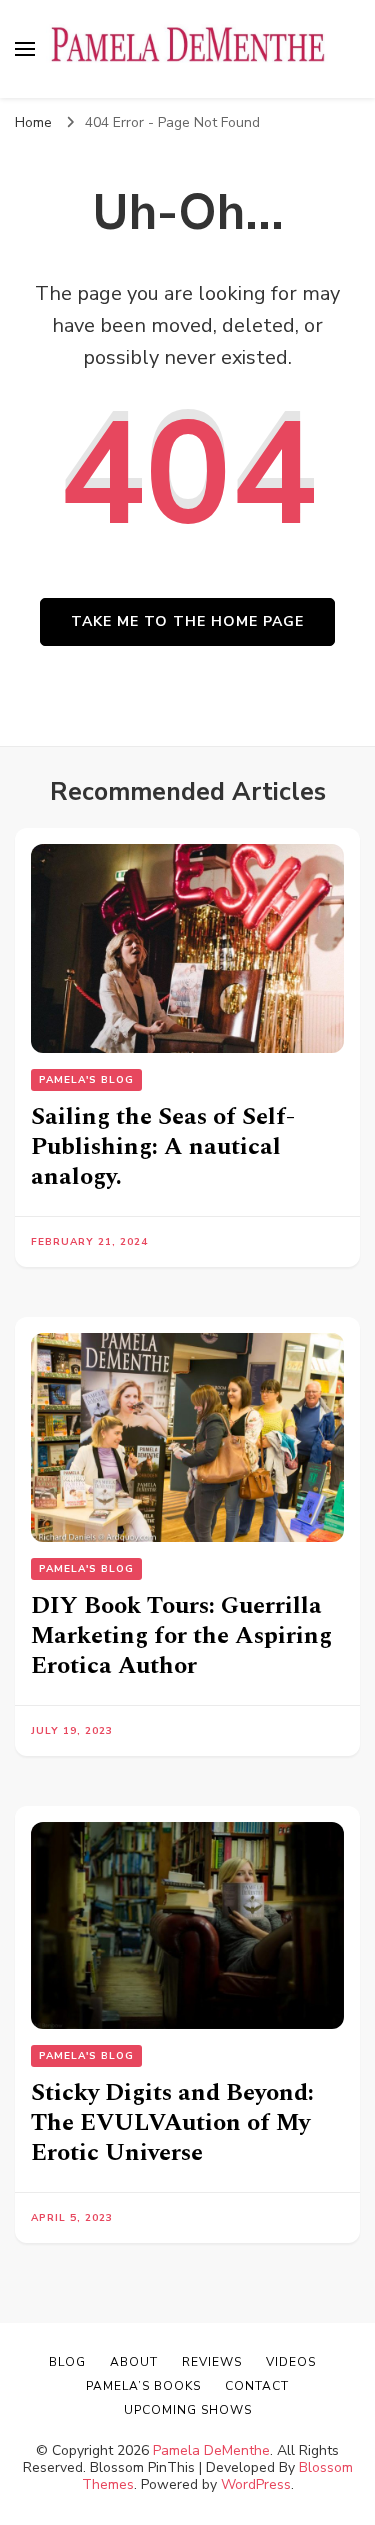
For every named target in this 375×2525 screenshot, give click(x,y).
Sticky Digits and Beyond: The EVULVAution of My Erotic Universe (172, 2123)
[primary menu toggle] (25, 49)
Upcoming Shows (188, 2410)
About (134, 2362)
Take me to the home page (187, 621)
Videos (291, 2362)
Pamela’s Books (143, 2386)
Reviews (212, 2362)
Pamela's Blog (86, 1080)
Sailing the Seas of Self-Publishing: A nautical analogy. (163, 1147)
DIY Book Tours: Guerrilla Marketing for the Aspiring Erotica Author (181, 1636)
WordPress (256, 2484)
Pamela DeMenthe (211, 2450)
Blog (67, 2362)
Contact (257, 2386)
